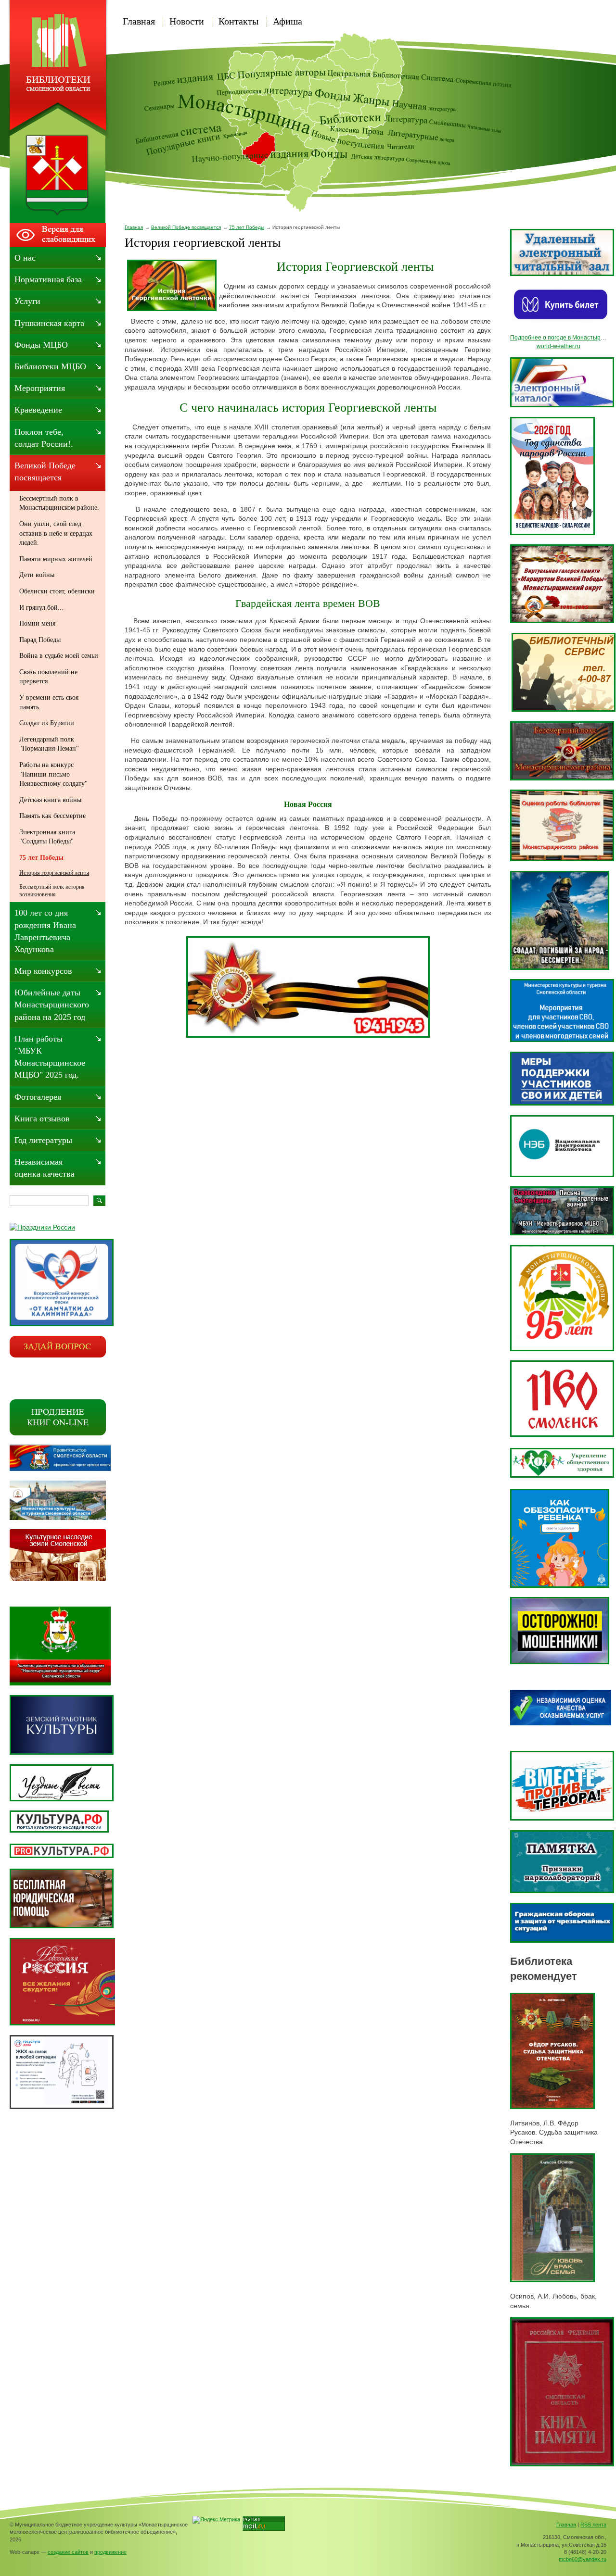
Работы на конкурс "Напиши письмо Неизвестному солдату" (53, 774)
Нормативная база (48, 279)
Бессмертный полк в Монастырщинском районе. (59, 503)
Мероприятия (40, 388)
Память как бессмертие (52, 816)
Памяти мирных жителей (56, 559)
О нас (25, 258)
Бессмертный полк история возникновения (52, 891)
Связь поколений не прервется (48, 677)
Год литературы (43, 1140)
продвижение (110, 2552)
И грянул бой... (41, 608)
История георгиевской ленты (54, 873)
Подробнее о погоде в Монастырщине (563, 338)
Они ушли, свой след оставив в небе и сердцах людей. (56, 533)
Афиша (288, 21)
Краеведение (38, 410)
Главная (139, 21)
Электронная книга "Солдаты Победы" (47, 837)
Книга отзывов (42, 1118)
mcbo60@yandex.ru (583, 2559)
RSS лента (593, 2525)
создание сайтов (68, 2552)
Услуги (27, 301)
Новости (187, 21)
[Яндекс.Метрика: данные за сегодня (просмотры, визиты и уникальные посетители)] (216, 2520)
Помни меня (37, 623)
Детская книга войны (50, 800)
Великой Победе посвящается (186, 227)
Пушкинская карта (49, 323)
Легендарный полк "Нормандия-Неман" (49, 744)
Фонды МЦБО (41, 345)
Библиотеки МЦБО (50, 366)
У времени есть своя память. (49, 702)
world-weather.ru (558, 346)
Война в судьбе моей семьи (59, 656)
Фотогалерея (38, 1097)
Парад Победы (40, 640)
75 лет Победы (247, 227)
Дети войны (37, 575)
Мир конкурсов (43, 971)
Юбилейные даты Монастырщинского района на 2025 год (52, 1005)
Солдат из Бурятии (47, 723)
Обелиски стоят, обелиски (57, 591)
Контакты (238, 21)
